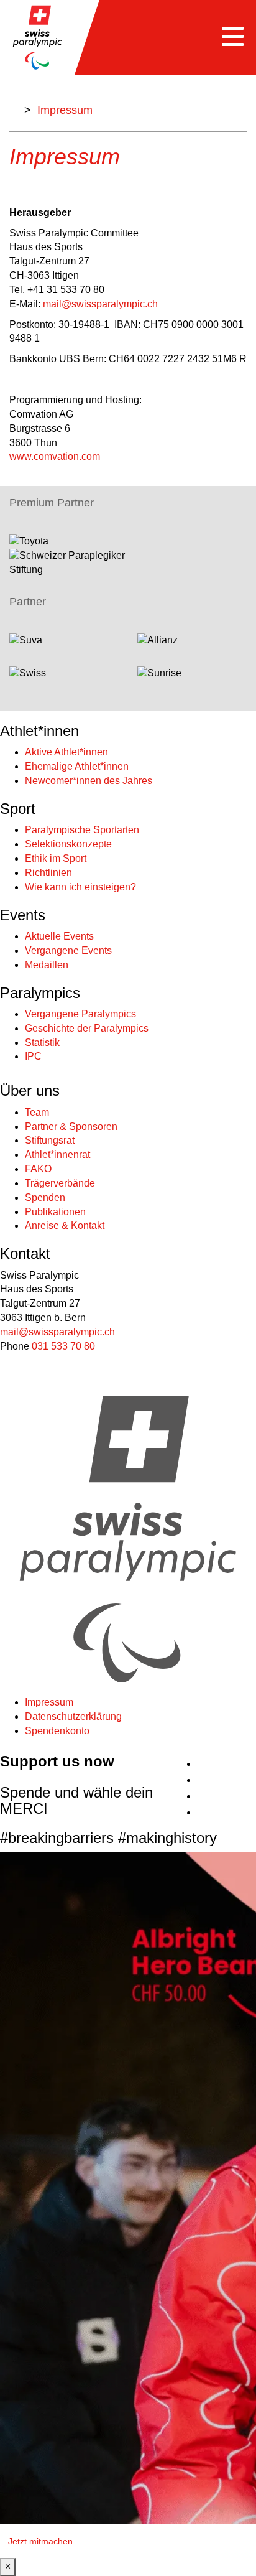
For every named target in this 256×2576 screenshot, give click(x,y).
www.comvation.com (55, 456)
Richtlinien (48, 873)
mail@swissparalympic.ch (100, 304)
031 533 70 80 (63, 1346)
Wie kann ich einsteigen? (80, 887)
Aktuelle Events (59, 936)
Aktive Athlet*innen (66, 752)
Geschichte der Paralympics (87, 1028)
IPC (33, 1056)
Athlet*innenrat (57, 1155)
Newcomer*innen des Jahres (89, 781)
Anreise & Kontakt (65, 1225)
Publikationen (55, 1212)
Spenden (45, 1197)
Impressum (49, 1702)
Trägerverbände (60, 1183)
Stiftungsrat (50, 1140)
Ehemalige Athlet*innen (77, 766)
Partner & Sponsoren (71, 1127)
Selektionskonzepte (68, 844)
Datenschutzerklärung (73, 1716)
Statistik (42, 1043)
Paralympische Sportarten (82, 830)
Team (37, 1112)
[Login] (251, 1758)
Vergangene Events (68, 950)
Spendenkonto (57, 1731)
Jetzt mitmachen (40, 2541)
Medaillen (47, 965)
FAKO (38, 1169)
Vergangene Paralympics (80, 1014)
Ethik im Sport (56, 858)
